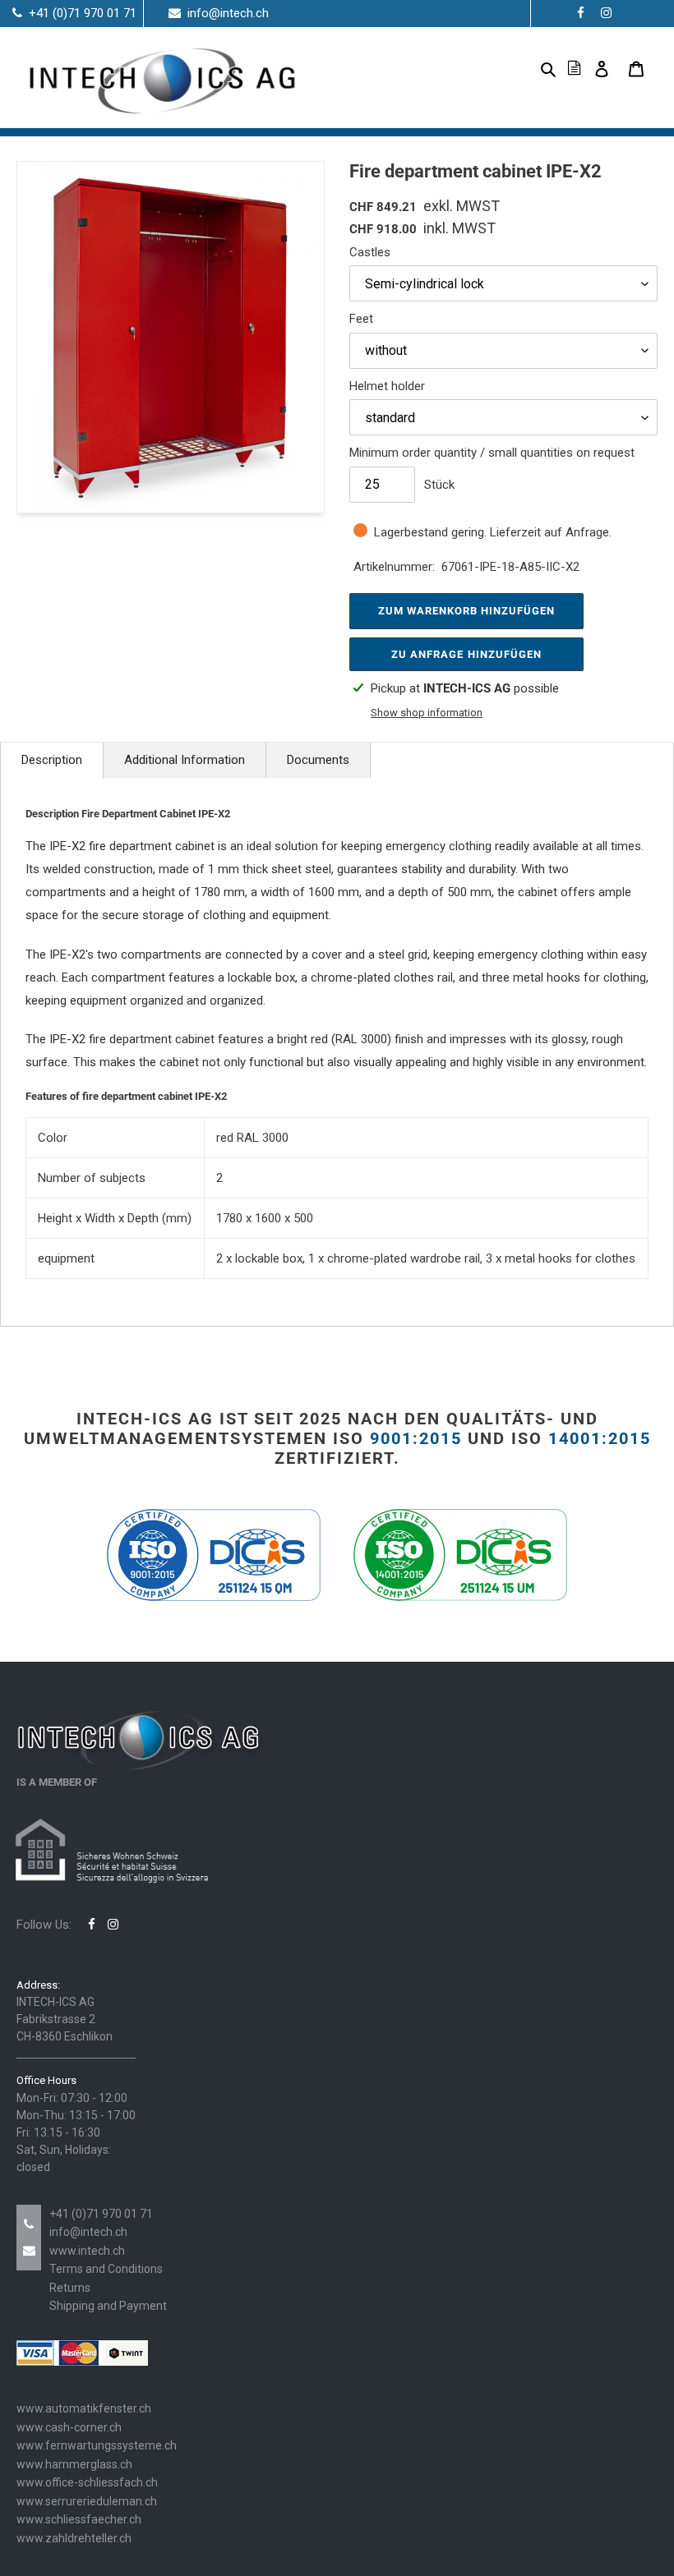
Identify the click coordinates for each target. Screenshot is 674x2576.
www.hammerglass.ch (74, 2464)
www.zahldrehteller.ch (74, 2538)
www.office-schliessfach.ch (87, 2482)
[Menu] (522, 68)
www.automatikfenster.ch (84, 2408)
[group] (171, 337)
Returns (70, 2288)
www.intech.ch (87, 2251)
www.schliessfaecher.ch (79, 2519)
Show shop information (427, 713)
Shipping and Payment (108, 2306)
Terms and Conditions (106, 2269)
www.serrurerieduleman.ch (87, 2501)
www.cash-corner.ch (69, 2427)
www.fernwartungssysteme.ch (97, 2445)
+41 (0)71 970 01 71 (101, 2214)
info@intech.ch (88, 2232)
